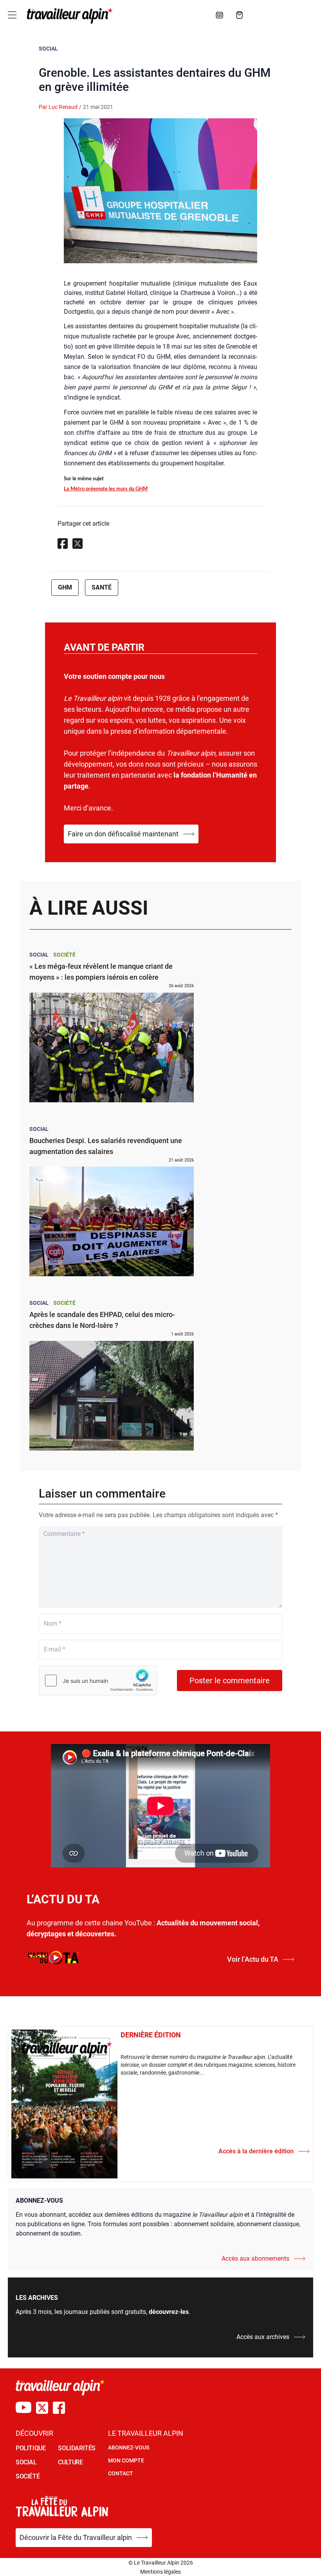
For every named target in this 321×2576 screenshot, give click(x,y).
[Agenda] (220, 15)
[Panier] (240, 15)
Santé (102, 587)
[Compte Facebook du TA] (59, 2408)
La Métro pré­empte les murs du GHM (106, 489)
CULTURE (70, 2462)
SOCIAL (26, 2462)
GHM (65, 587)
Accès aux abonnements (255, 2259)
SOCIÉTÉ (28, 2476)
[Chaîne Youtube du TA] (23, 2408)
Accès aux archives (263, 2337)
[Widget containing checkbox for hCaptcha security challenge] (98, 1681)
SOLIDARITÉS (77, 2448)
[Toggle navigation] (12, 15)
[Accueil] (68, 16)
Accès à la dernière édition (256, 2151)
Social (48, 49)
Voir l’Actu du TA (253, 1959)
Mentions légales (160, 2572)
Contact (121, 2473)
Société (64, 955)
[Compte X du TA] (42, 2408)
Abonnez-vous (129, 2448)
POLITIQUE (31, 2448)
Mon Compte (126, 2460)
